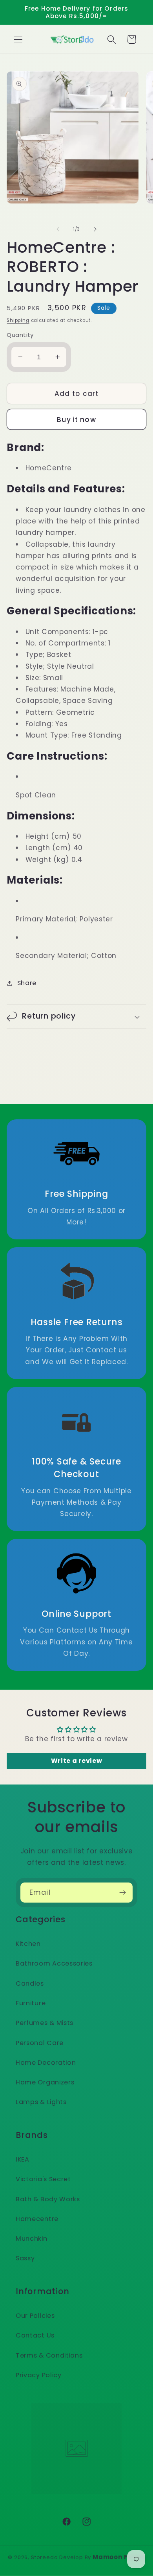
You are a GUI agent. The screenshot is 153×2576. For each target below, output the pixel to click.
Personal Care (40, 2043)
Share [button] (27, 983)
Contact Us (35, 2335)
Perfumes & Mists (45, 2023)
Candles (30, 1983)
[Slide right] (95, 229)
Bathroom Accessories (54, 1963)
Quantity (20, 335)
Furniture (31, 2003)
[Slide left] (58, 229)
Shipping (18, 320)
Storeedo (44, 2557)
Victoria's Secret (43, 2179)
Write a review (77, 1761)
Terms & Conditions (49, 2355)
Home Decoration (46, 2063)
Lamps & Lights (41, 2102)
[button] (18, 40)
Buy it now (76, 420)
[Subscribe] (123, 1893)
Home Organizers (45, 2082)
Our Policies (35, 2316)
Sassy (25, 2258)
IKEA (23, 2159)
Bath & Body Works (48, 2199)
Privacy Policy (39, 2375)
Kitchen (28, 1944)
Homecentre (37, 2219)
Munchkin (32, 2239)
